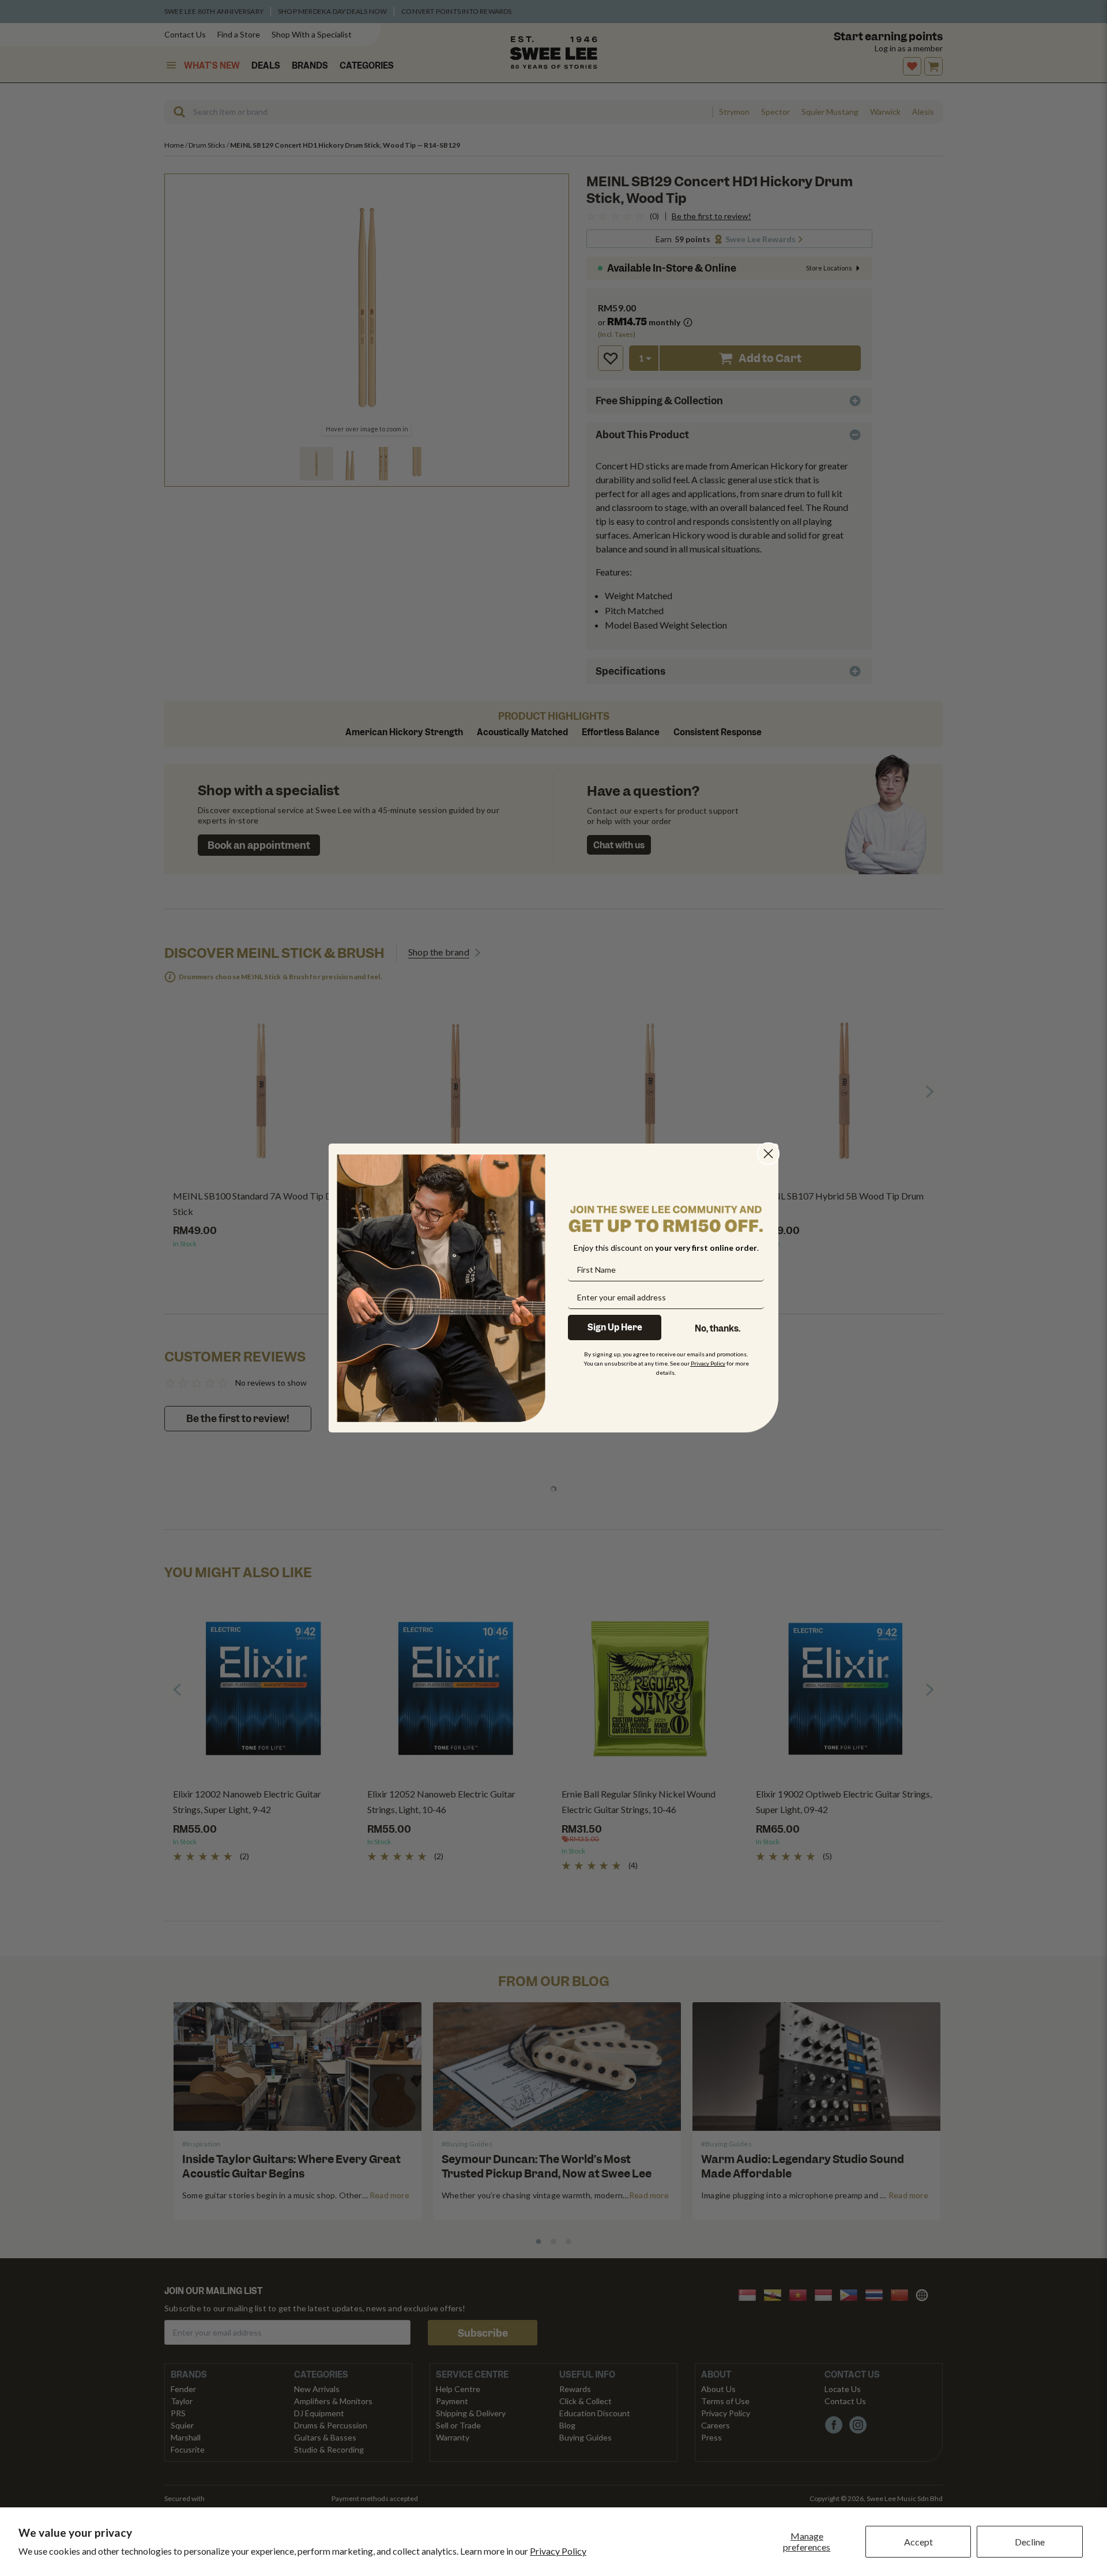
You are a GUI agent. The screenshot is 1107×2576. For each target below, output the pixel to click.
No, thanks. (718, 1329)
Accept (918, 2542)
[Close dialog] (768, 1154)
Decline (1030, 2542)
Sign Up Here (615, 1328)
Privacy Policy (558, 2551)
